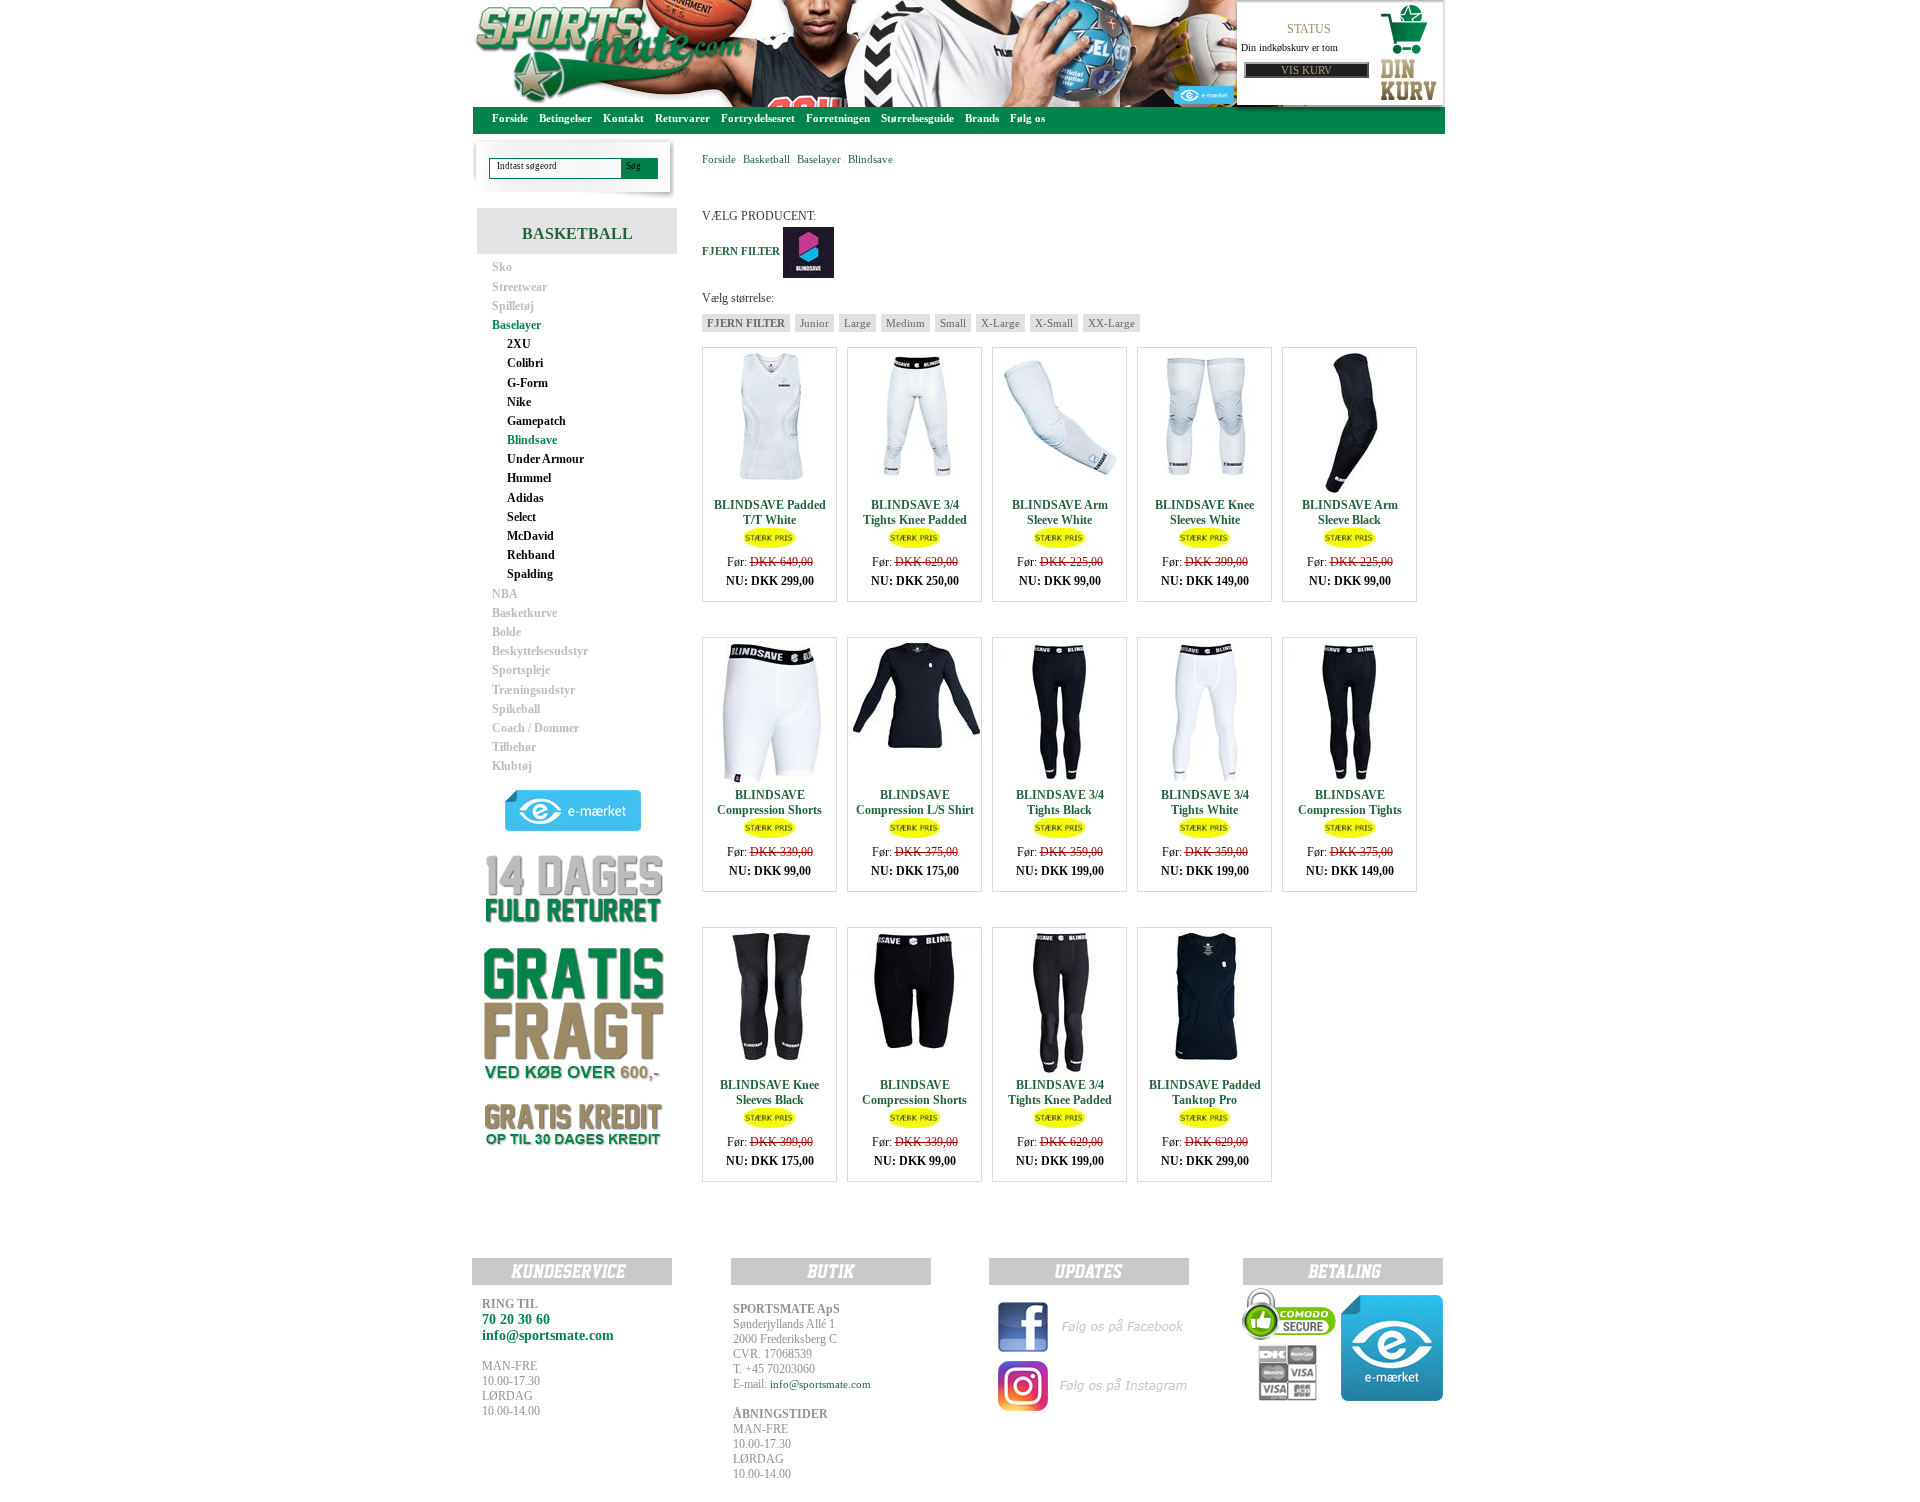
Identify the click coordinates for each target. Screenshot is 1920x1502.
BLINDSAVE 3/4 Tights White (1205, 802)
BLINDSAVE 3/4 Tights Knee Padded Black (1060, 1100)
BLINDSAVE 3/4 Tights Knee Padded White (915, 520)
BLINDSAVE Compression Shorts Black (914, 1100)
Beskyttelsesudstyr (540, 651)
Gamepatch (536, 421)
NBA (505, 594)
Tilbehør (514, 747)
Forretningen (838, 118)
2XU (519, 344)
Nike (519, 402)
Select (521, 517)
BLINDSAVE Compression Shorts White (769, 810)
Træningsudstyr (533, 690)
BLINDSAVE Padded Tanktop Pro (1205, 1092)
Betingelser (565, 118)
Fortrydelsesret (758, 118)
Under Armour (545, 459)
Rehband (531, 555)
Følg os (1027, 118)
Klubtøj (512, 766)
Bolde (506, 632)
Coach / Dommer (535, 728)
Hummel (529, 478)
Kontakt (623, 118)
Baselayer (516, 325)
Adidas (525, 498)
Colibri (525, 363)
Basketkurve (524, 613)
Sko (502, 267)
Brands (982, 118)
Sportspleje (521, 670)
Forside (510, 118)
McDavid (530, 536)
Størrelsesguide (917, 118)
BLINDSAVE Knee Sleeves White (1204, 512)
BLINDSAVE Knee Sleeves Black (769, 1092)
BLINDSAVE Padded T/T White (770, 512)
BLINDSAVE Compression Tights (1350, 802)
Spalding (530, 574)
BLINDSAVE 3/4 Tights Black (1060, 802)
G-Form (527, 383)
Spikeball (516, 709)
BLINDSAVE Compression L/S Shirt (915, 802)
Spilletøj (513, 306)
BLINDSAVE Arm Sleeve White (1060, 512)
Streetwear (519, 287)
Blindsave (532, 440)
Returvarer (682, 118)
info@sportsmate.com (820, 1384)
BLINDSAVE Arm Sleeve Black (1350, 512)
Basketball (766, 159)
